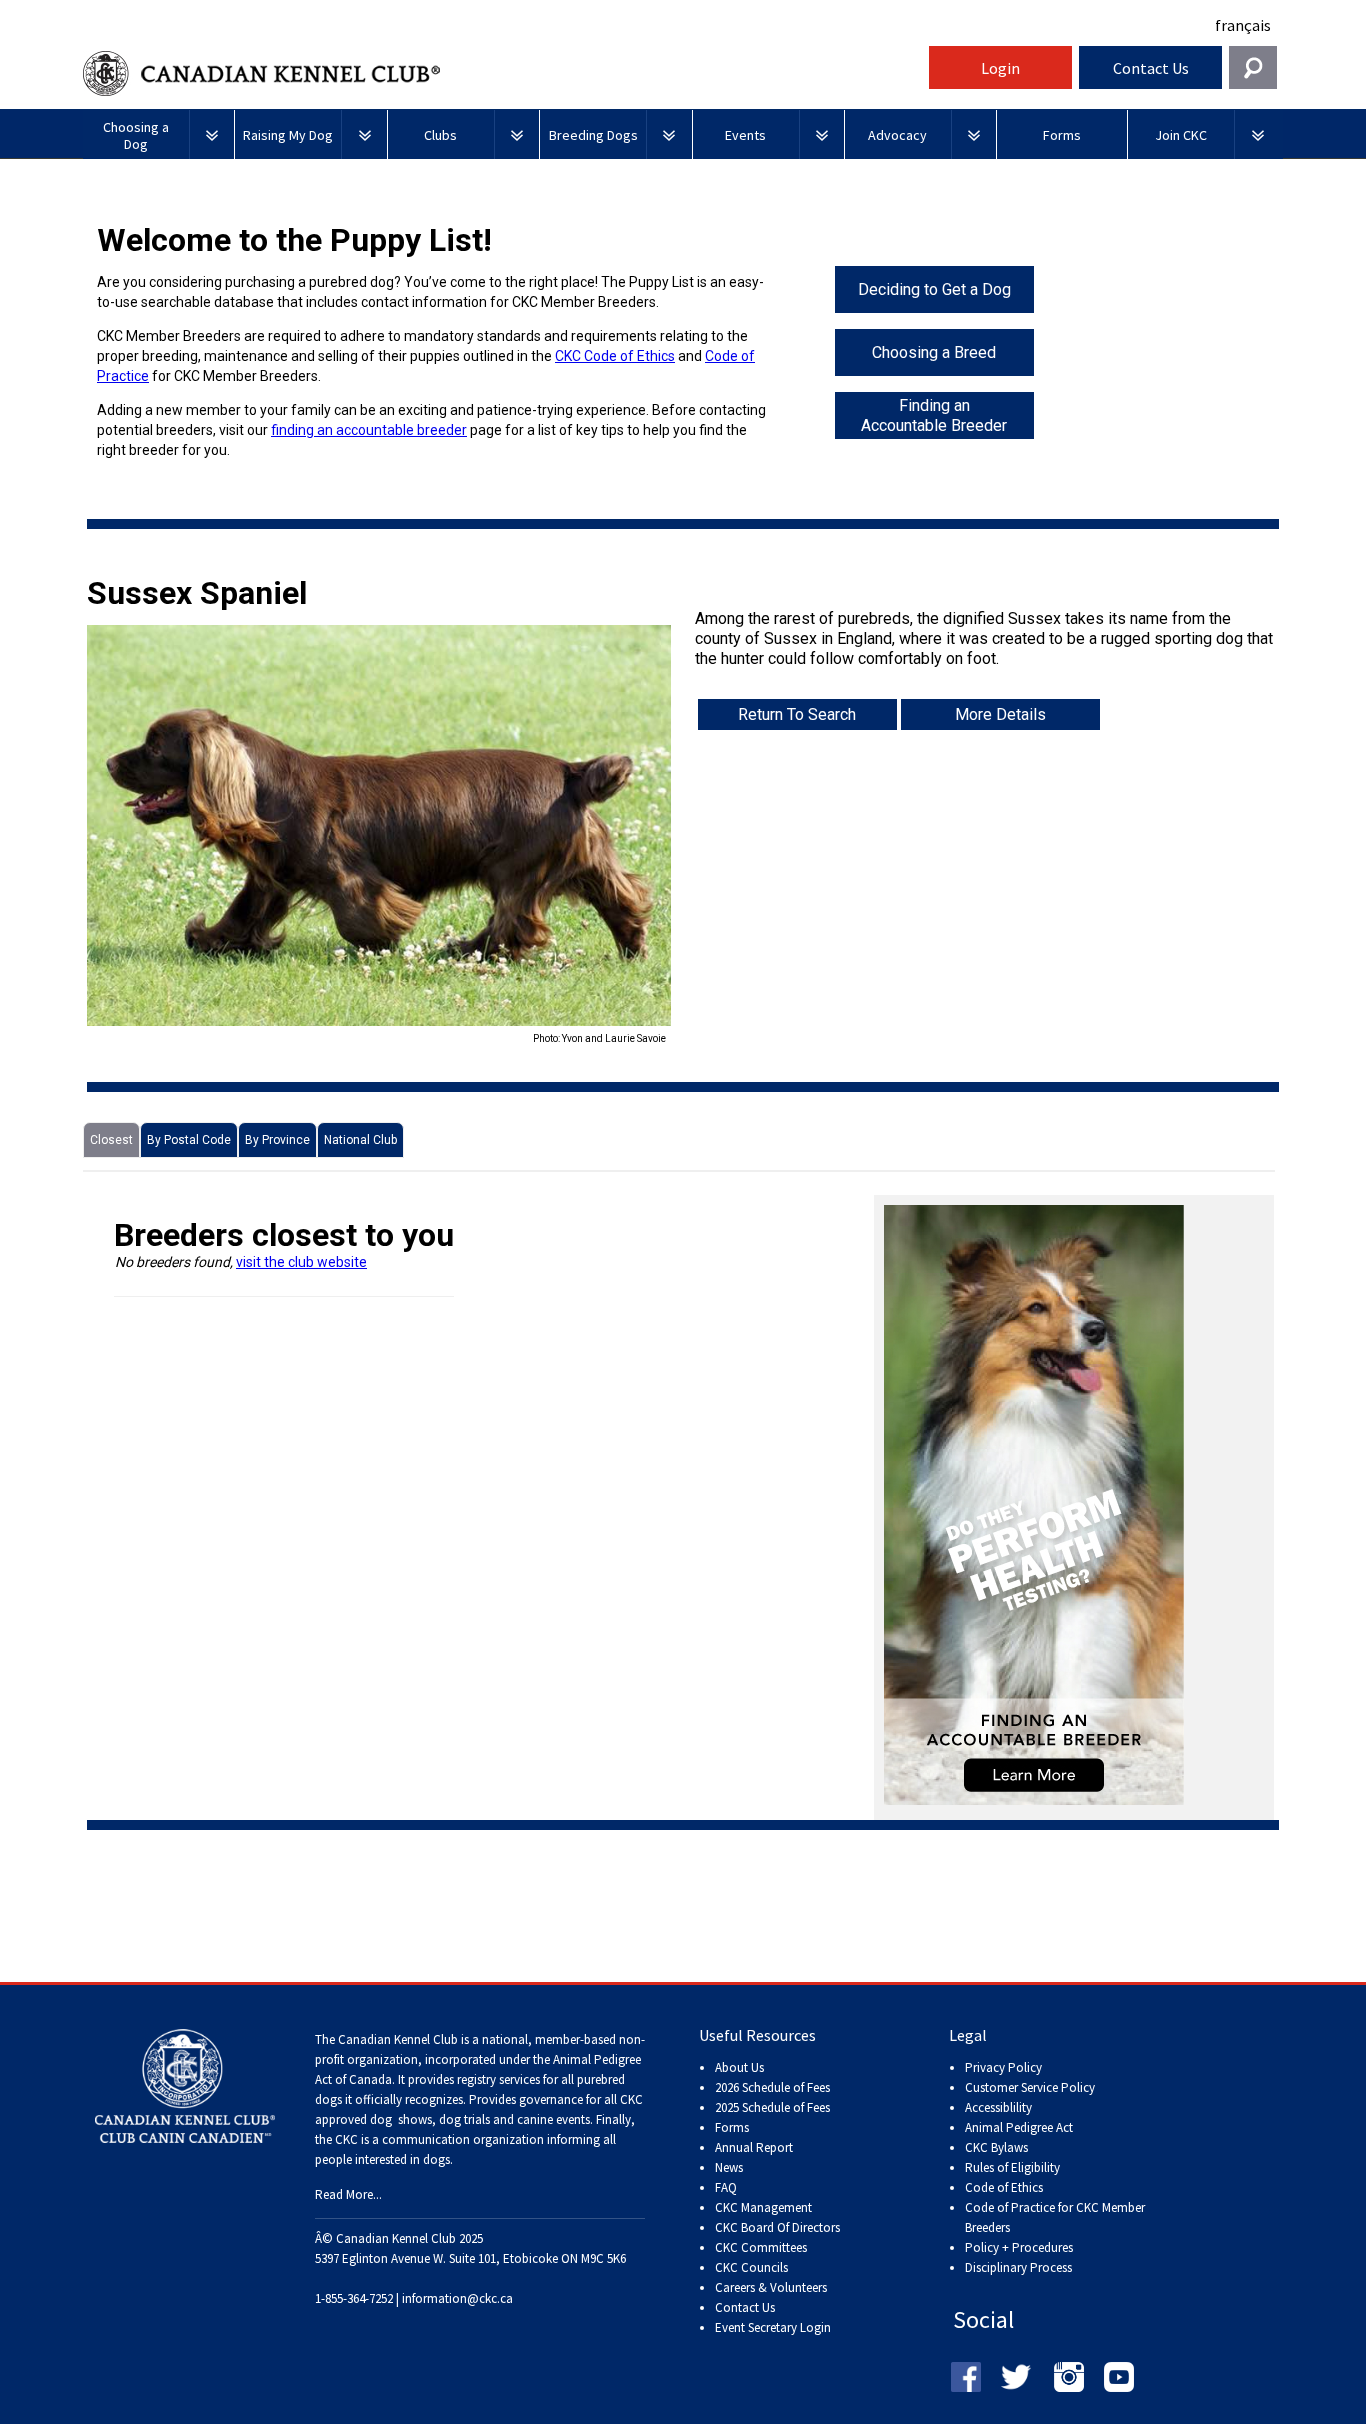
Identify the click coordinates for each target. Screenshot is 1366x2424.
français (1243, 25)
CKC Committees (761, 2247)
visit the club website (301, 1262)
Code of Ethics (1004, 2187)
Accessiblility (998, 2107)
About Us (739, 2067)
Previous (57, 836)
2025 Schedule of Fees (772, 2107)
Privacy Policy (1003, 2067)
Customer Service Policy (1030, 2087)
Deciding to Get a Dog (934, 289)
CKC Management (763, 2207)
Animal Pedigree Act (1019, 2127)
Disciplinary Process (1018, 2267)
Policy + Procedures (1019, 2247)
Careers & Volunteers (771, 2287)
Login (1000, 68)
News (729, 2167)
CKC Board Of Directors (777, 2227)
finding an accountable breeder (369, 430)
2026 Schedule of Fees (772, 2087)
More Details (1000, 714)
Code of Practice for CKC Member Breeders (1055, 2217)
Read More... (348, 2194)
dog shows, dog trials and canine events (480, 2119)
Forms (732, 2127)
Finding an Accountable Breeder (934, 415)
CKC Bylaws (996, 2147)
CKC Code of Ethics (615, 356)
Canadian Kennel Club (503, 73)
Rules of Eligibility (1012, 2167)
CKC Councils (751, 2267)
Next (701, 836)
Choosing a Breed (934, 352)
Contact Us (1151, 68)
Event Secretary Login (773, 2327)
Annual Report (754, 2147)
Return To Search (797, 714)
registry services (497, 2079)
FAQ (726, 2187)
